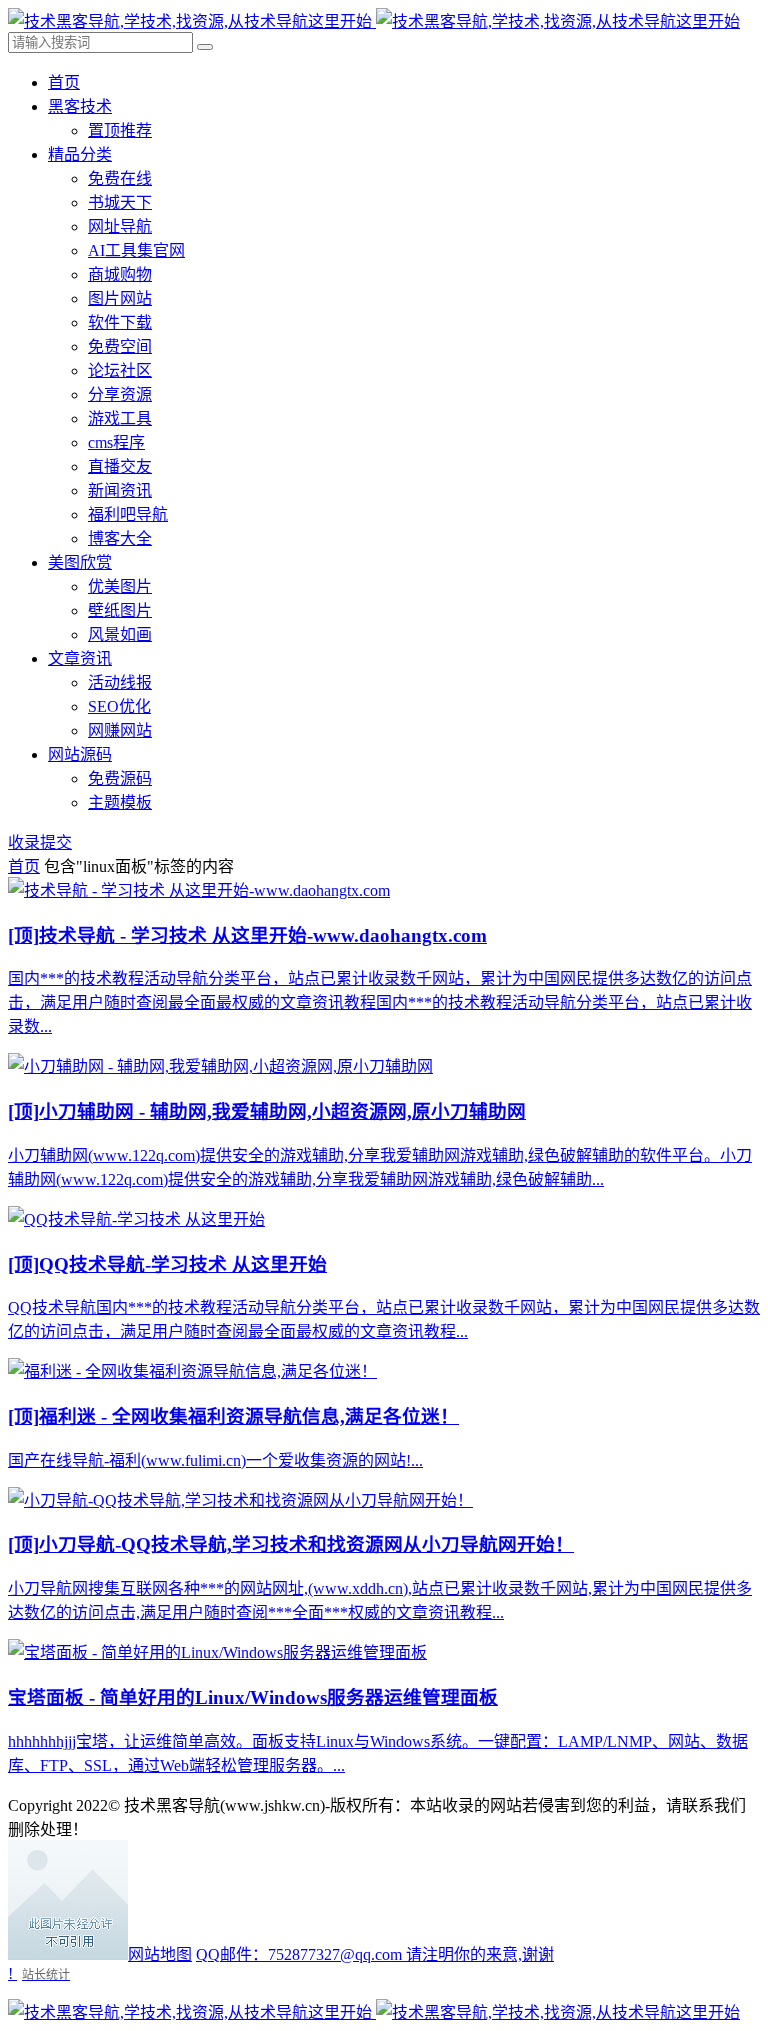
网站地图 (160, 1954)
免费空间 (120, 346)
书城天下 (120, 202)
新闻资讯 (120, 490)
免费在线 (120, 178)
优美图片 (120, 586)
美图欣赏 (80, 562)
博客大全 (120, 538)
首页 (64, 82)
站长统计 (46, 1974)
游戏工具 (120, 418)
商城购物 (120, 274)
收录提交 (40, 842)
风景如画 (120, 634)
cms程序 (116, 442)
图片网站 (120, 298)
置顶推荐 (120, 130)
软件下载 (120, 322)
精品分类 (80, 154)
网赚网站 (120, 730)
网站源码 (80, 754)
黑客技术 (80, 106)
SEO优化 (119, 706)
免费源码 (120, 778)
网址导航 (120, 226)
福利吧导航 (128, 514)
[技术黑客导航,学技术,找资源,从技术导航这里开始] (374, 21)
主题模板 (120, 802)
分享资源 (120, 394)
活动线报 (120, 682)
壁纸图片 (120, 610)
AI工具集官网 (136, 250)
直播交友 (120, 466)
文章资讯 (80, 658)
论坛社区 (120, 370)
